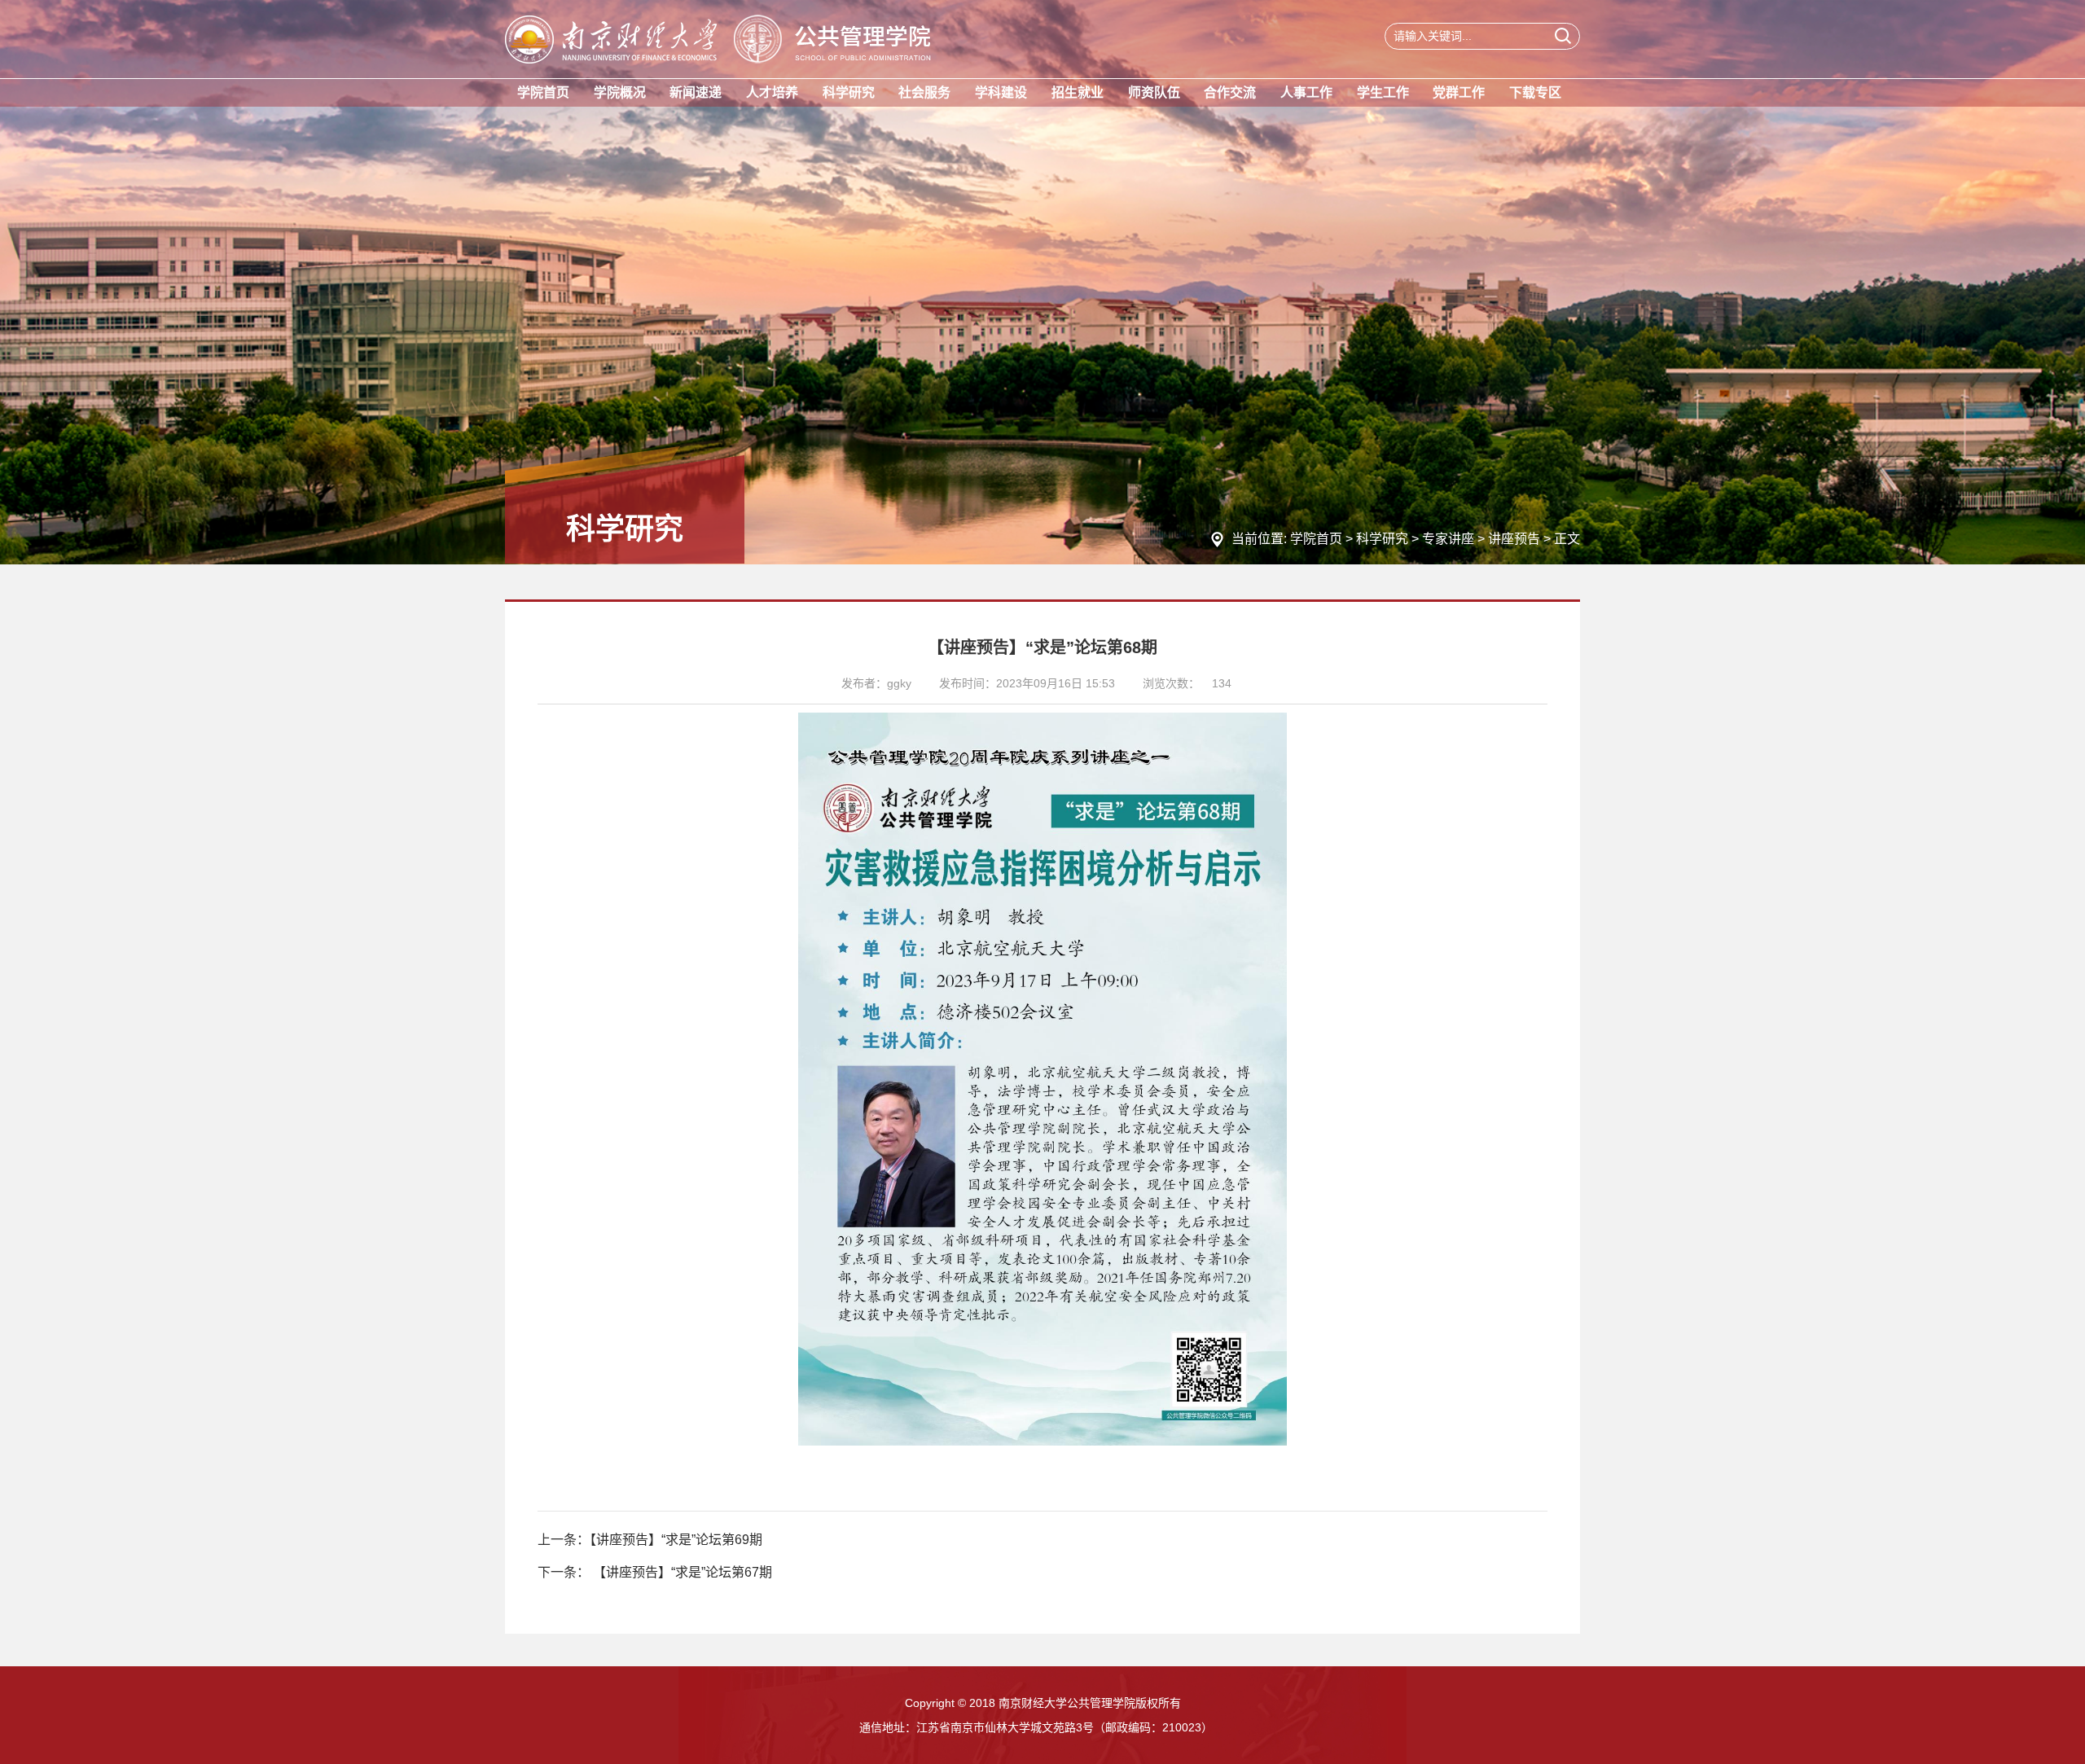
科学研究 (849, 92)
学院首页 (543, 92)
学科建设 (1001, 92)
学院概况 (620, 92)
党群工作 (1459, 92)
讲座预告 (1514, 539)
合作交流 (1230, 92)
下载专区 (1535, 92)
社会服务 (924, 92)
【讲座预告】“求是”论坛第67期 (681, 1572)
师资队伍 (1154, 92)
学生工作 (1383, 92)
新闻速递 (696, 92)
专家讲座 (1448, 539)
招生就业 (1078, 92)
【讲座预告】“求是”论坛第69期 (676, 1540)
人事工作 (1306, 92)
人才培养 (772, 92)
